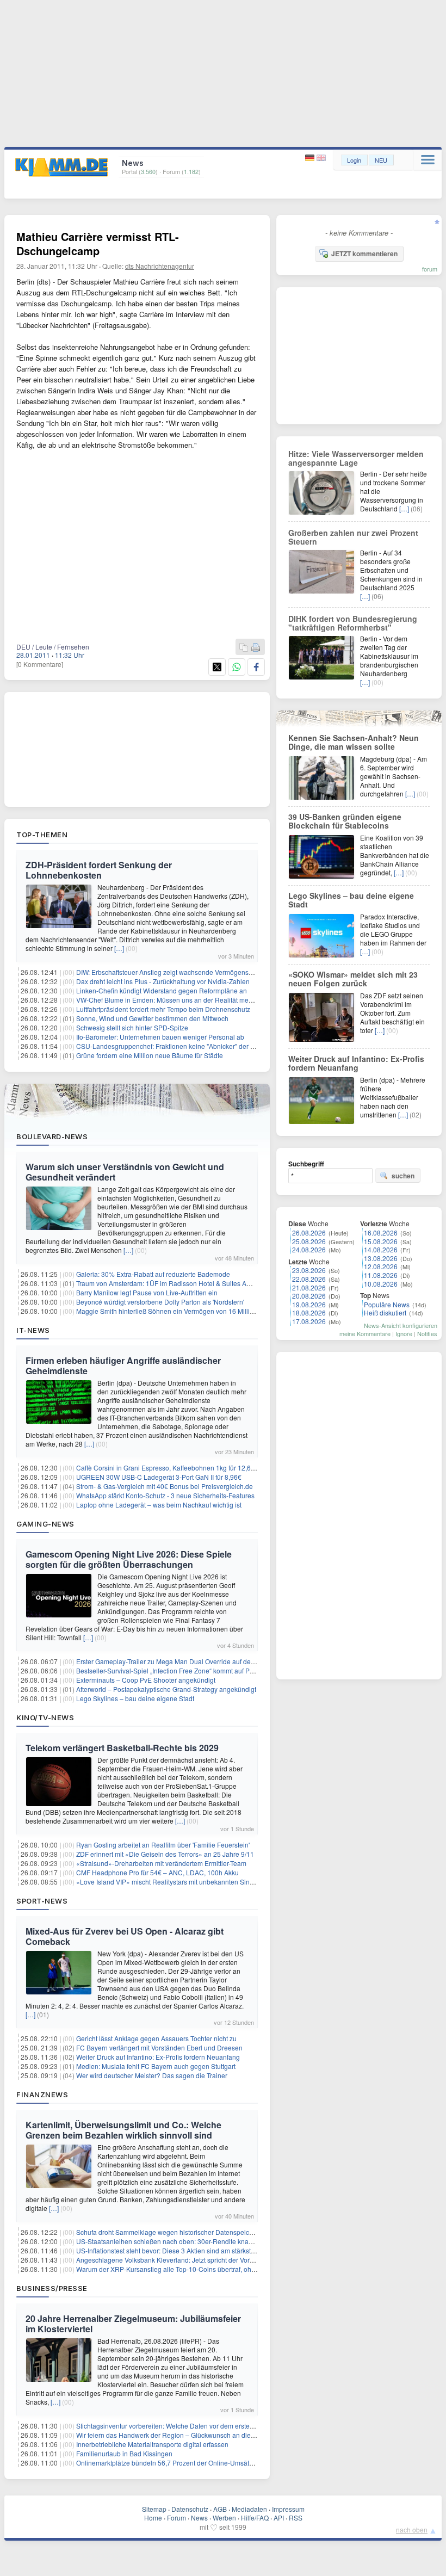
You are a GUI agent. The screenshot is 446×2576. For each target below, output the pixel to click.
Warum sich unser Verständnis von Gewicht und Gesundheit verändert (125, 1172)
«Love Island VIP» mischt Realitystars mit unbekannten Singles (169, 1882)
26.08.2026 (309, 1233)
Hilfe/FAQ (255, 2518)
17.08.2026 (309, 1321)
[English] (321, 158)
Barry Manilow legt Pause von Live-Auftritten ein (147, 1292)
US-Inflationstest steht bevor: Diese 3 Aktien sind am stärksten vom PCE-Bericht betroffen (207, 2250)
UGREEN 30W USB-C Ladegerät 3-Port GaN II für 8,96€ (159, 1477)
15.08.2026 (381, 1241)
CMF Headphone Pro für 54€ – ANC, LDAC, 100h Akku (157, 1872)
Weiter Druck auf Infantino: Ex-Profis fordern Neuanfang (158, 2057)
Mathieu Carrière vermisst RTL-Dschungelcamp (98, 243)
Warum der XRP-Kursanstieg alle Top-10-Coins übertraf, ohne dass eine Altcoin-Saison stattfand (218, 2269)
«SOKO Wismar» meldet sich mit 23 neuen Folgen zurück (353, 979)
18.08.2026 (309, 1312)
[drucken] (256, 648)
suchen (403, 1176)
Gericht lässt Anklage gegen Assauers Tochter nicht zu (156, 2038)
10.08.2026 (381, 1284)
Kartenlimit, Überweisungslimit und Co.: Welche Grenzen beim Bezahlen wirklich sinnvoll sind (123, 2130)
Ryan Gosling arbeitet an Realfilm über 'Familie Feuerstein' (163, 1845)
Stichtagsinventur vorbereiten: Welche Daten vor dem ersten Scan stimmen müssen (199, 2426)
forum (430, 269)
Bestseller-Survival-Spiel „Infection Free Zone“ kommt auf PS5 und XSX (181, 1670)
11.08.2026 (381, 1275)
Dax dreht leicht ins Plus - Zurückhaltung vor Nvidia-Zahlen (163, 981)
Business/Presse (52, 2288)
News (199, 2518)
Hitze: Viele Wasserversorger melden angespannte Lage (356, 458)
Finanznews (42, 2095)
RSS (296, 2518)
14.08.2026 (381, 1249)
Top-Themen (42, 835)
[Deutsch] (311, 158)
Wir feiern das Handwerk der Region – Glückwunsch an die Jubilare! (177, 2435)
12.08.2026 (381, 1266)
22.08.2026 (309, 1279)
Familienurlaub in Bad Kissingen (124, 2453)
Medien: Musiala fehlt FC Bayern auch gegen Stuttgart (156, 2066)
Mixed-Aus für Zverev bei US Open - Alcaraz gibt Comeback (125, 1936)
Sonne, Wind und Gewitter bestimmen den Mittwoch (152, 1018)
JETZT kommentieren (364, 254)
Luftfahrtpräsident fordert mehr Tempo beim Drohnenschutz (163, 1009)
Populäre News (387, 1304)
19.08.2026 (309, 1304)
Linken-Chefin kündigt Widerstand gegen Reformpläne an (162, 990)
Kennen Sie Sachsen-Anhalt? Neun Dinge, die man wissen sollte (354, 742)
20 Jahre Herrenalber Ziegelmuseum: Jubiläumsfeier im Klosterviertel (133, 2324)
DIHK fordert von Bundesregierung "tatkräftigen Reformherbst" (353, 623)
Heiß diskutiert (385, 1312)
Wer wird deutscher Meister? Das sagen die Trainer (152, 2075)
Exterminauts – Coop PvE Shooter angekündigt (146, 1680)
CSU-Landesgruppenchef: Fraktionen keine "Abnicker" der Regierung (179, 1046)
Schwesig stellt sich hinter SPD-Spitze (132, 1027)
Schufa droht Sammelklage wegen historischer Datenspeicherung (173, 2232)
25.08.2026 (309, 1241)
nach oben (412, 2529)
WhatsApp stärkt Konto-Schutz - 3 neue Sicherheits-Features (165, 1495)
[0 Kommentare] (40, 664)
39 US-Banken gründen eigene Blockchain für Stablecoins (345, 821)
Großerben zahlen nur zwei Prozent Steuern (353, 537)
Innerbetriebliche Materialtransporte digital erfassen (152, 2444)
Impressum (288, 2509)
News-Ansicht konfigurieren (401, 1325)
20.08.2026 (309, 1296)
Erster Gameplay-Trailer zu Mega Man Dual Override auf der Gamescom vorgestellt (198, 1661)
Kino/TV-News (45, 1718)
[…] (119, 948)
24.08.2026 (309, 1249)
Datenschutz (190, 2509)
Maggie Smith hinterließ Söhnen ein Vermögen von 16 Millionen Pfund (180, 1311)
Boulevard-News (52, 1136)
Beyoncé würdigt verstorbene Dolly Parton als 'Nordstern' (160, 1302)
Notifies (427, 1333)
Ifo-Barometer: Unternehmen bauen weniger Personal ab (160, 1037)
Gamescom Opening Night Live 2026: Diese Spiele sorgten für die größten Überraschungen (129, 1559)
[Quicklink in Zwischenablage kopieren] (244, 648)
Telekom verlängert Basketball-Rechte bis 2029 (122, 1748)
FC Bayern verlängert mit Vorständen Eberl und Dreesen (159, 2047)
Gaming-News (45, 1524)
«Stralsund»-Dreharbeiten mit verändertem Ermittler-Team (161, 1863)
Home (153, 2518)
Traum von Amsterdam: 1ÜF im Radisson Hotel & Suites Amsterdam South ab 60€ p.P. (203, 1283)
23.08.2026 (309, 1270)
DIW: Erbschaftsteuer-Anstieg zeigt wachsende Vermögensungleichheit (181, 972)
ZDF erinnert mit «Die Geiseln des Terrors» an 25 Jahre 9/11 (165, 1854)
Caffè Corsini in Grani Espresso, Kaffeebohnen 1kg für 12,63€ (167, 1468)
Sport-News (42, 1901)
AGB (220, 2509)
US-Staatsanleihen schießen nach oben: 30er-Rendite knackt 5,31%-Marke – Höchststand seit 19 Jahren (231, 2241)
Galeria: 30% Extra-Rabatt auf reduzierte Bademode (153, 1274)
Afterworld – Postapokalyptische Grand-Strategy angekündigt (166, 1689)
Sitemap (154, 2509)
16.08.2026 (381, 1233)
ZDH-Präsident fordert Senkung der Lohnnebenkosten (99, 870)
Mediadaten (249, 2509)
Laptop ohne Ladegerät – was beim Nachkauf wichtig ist (159, 1505)
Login (354, 160)
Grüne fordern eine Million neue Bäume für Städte (150, 1055)
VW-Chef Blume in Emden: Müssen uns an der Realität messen (169, 1000)
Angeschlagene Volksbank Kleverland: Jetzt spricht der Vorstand (171, 2260)
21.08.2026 (309, 1287)
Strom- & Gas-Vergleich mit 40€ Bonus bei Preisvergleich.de (165, 1486)
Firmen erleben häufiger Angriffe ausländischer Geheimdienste (123, 1366)
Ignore (404, 1333)
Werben (224, 2518)
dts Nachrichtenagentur (160, 266)
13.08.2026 (381, 1258)
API (279, 2518)
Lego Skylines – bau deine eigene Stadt (135, 1698)
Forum (176, 2518)
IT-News (33, 1330)
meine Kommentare (365, 1333)
